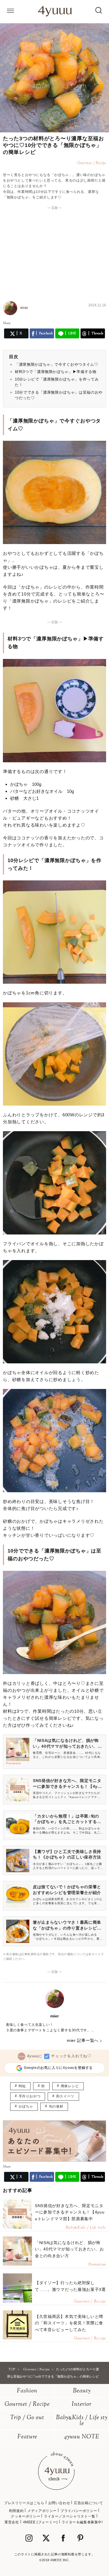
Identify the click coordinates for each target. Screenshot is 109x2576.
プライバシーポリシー (79, 2511)
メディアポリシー (42, 2511)
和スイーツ (65, 2096)
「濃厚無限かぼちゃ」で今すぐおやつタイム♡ (57, 364)
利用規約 (16, 2511)
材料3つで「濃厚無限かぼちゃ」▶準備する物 (56, 372)
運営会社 (12, 2522)
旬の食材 (56, 2106)
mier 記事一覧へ (83, 2040)
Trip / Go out (27, 2418)
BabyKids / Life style (82, 2421)
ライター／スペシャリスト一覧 (69, 2516)
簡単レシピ (70, 2086)
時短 (22, 2086)
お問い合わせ (59, 2503)
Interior (82, 2404)
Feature (27, 2437)
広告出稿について (89, 2503)
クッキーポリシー (25, 2516)
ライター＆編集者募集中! (82, 2522)
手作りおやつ (30, 2096)
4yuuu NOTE (82, 2437)
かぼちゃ (26, 2106)
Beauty (82, 2391)
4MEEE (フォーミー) (40, 2522)
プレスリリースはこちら (24, 2503)
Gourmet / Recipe (27, 2404)
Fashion (27, 2391)
